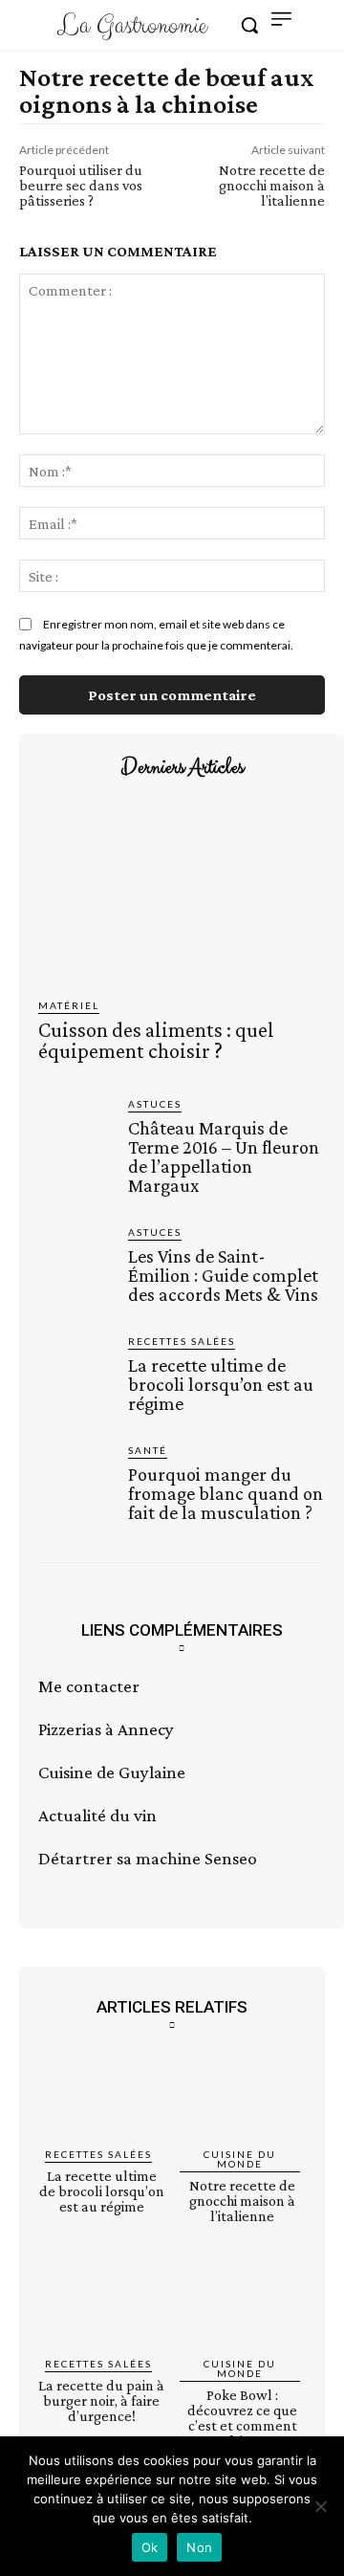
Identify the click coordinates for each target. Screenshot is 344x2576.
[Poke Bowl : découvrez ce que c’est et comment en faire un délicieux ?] (243, 2306)
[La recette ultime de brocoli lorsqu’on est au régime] (75, 1371)
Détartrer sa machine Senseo (148, 1858)
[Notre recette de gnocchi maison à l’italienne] (243, 2095)
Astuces (155, 1104)
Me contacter (89, 1686)
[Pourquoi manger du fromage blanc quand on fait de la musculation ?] (75, 1480)
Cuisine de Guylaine (112, 1772)
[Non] (320, 2506)
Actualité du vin (97, 1815)
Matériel (69, 1005)
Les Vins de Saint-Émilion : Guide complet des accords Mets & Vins (223, 1275)
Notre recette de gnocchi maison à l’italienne (272, 185)
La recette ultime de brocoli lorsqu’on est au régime (221, 1384)
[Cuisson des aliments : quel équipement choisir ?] (182, 893)
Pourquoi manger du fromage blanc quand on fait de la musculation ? (226, 1493)
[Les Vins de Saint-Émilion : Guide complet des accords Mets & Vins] (75, 1262)
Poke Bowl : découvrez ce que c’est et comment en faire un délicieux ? (242, 2425)
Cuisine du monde (240, 2159)
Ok (150, 2547)
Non (199, 2547)
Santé (148, 1450)
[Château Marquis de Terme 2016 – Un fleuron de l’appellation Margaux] (75, 1134)
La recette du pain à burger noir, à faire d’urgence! (101, 2400)
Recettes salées (182, 1341)
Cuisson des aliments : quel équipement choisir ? (156, 1040)
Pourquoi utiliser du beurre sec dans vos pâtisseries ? (81, 185)
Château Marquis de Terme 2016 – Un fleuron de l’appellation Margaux (224, 1156)
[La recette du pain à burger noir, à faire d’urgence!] (102, 2306)
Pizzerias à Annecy (106, 1729)
